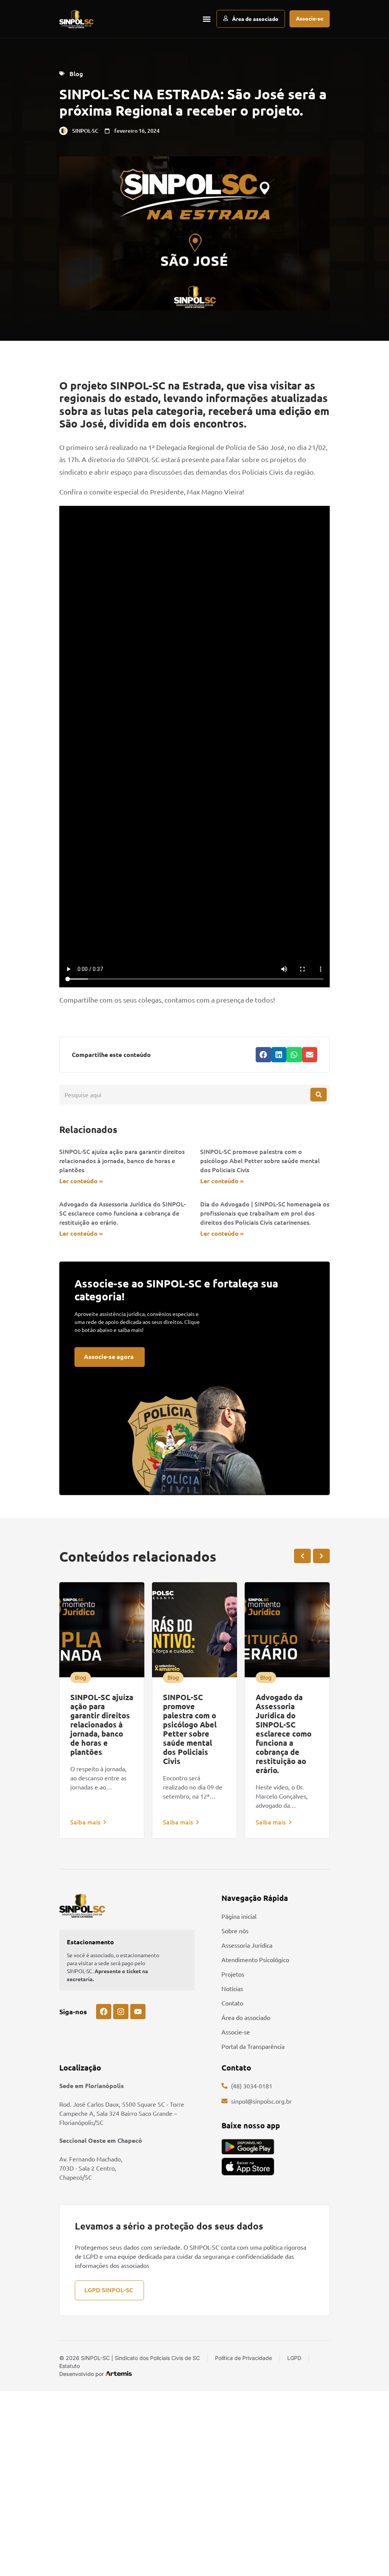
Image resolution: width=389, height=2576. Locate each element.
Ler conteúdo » (81, 1181)
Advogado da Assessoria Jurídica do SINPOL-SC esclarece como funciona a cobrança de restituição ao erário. (123, 1213)
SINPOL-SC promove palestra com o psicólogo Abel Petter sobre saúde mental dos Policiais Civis (260, 1160)
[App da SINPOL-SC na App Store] (248, 2167)
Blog (76, 73)
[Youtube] (138, 2012)
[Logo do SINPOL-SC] (76, 19)
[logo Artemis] (119, 2373)
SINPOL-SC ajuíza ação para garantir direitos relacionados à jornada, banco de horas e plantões (122, 1160)
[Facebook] (104, 2012)
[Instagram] (121, 2012)
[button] (206, 19)
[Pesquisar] (319, 1095)
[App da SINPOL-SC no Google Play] (248, 2147)
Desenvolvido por (81, 2374)
